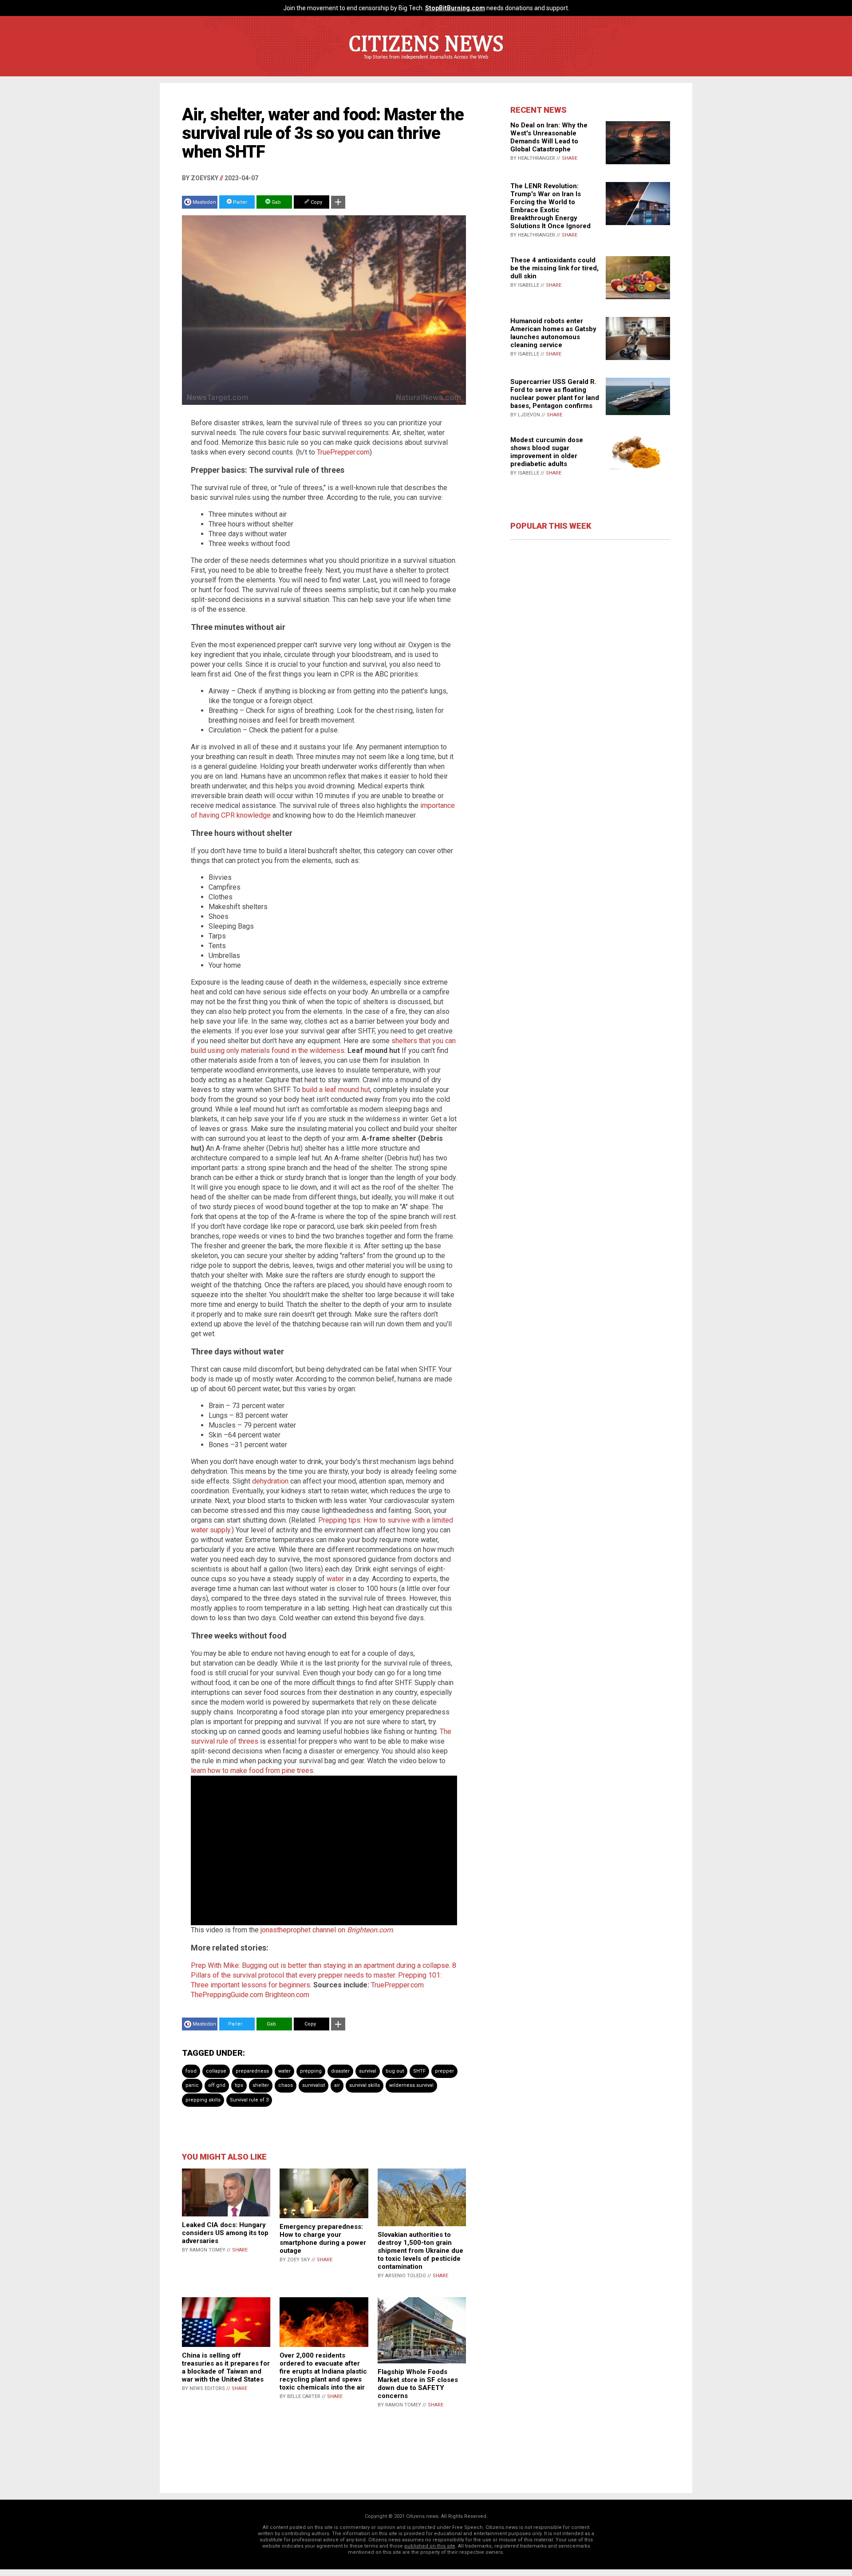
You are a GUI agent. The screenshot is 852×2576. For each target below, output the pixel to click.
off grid (217, 2085)
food (191, 2071)
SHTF (419, 2071)
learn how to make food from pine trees (252, 1771)
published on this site (430, 2546)
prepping (311, 2071)
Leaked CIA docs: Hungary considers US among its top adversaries (225, 2233)
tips (239, 2085)
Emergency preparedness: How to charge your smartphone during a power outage (323, 2239)
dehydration (270, 1481)
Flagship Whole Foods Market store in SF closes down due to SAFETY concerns (418, 2384)
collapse (216, 2071)
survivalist (314, 2085)
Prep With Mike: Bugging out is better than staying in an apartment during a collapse (320, 1965)
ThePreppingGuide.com (227, 1995)
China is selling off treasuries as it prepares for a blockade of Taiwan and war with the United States (226, 2367)
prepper (444, 2071)
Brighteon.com (287, 1995)
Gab (276, 202)
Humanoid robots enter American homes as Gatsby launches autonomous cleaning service (553, 333)
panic (192, 2085)
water (335, 1579)
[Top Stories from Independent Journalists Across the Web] (426, 63)
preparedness (252, 2071)
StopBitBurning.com (455, 8)
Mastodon (204, 202)
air (337, 2085)
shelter (261, 2085)
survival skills (365, 2085)
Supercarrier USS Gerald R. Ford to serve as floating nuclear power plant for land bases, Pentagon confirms (555, 394)
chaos (286, 2085)
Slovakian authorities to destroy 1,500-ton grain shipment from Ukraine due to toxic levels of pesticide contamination (420, 2251)
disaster (340, 2071)
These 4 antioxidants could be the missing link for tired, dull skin (554, 268)
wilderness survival (411, 2085)
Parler (239, 202)
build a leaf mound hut (336, 1090)
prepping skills (203, 2100)
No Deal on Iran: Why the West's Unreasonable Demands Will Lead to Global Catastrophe (549, 137)
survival (368, 2071)
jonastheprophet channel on (327, 1930)
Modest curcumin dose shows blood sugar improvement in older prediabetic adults (547, 452)
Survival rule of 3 (249, 2100)
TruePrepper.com (343, 452)
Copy (316, 202)
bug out (395, 2071)
